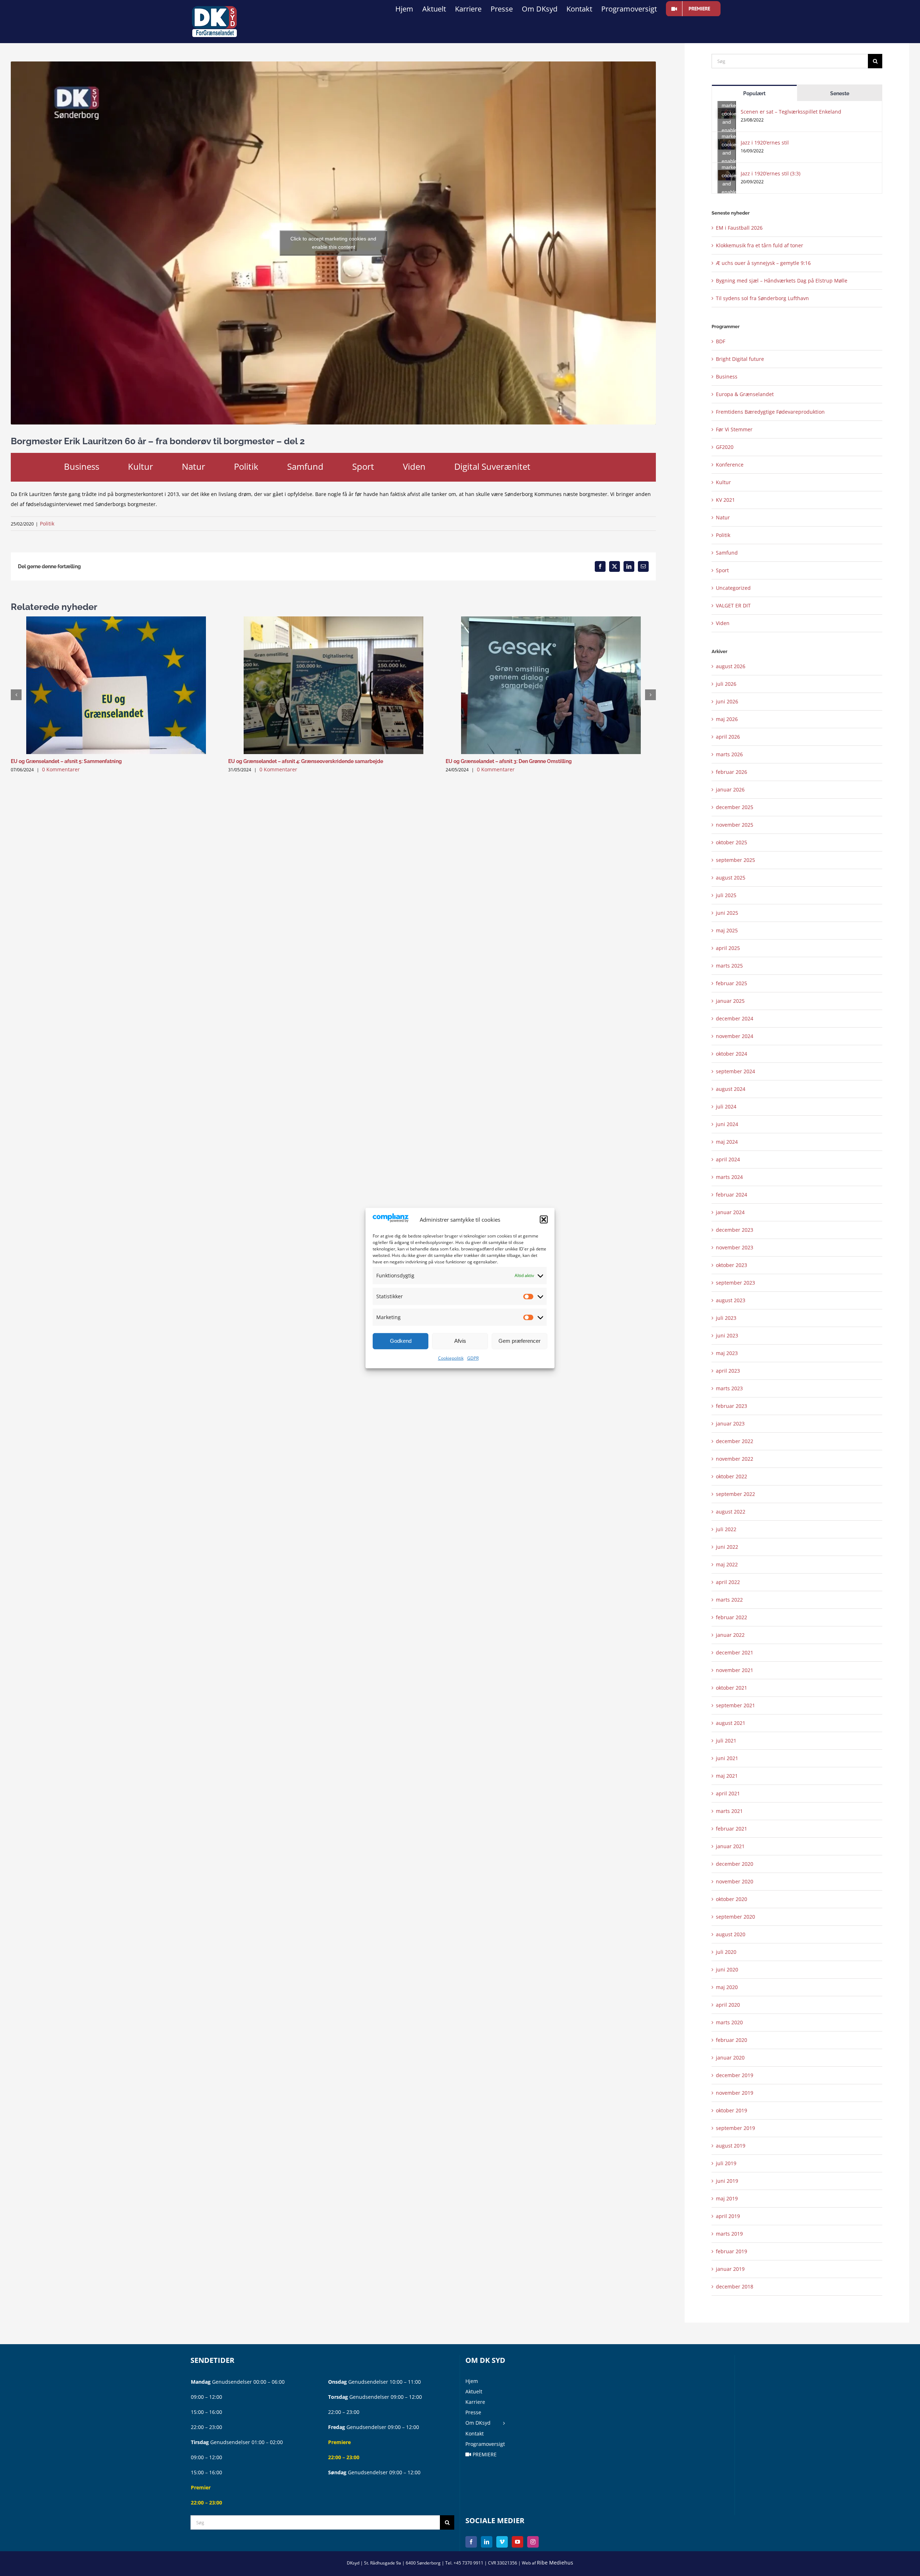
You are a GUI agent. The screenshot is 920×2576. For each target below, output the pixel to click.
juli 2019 (726, 2163)
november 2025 (735, 825)
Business (82, 466)
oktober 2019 (732, 2110)
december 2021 (735, 1652)
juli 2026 (726, 684)
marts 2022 (729, 1600)
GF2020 (725, 447)
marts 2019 (729, 2234)
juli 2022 (726, 1529)
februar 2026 (732, 772)
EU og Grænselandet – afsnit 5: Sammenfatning (66, 761)
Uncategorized (733, 588)
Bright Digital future (740, 359)
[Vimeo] (502, 2542)
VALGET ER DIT (733, 605)
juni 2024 (727, 1124)
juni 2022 (727, 1547)
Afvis (460, 1341)
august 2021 (731, 1723)
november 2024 (735, 1036)
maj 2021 (727, 1776)
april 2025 (728, 948)
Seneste (840, 93)
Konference (730, 465)
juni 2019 (727, 2181)
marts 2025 (729, 966)
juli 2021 (726, 1741)
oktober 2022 (732, 1476)
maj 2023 (727, 1353)
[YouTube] (517, 2542)
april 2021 (728, 1793)
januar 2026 (730, 789)
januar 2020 (730, 2058)
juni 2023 (727, 1335)
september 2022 (735, 1494)
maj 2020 (727, 1987)
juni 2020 (727, 1969)
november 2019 (735, 2093)
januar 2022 (730, 1635)
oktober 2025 (732, 842)
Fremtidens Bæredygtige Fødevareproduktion (770, 412)
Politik (246, 466)
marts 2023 (729, 1388)
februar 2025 (732, 983)
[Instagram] (533, 2542)
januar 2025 (730, 1001)
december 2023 (735, 1230)
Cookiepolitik (451, 1358)
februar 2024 (732, 1195)
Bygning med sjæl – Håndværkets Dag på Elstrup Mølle (782, 281)
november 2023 (735, 1247)
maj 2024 (727, 1142)
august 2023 (731, 1300)
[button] (544, 1220)
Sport (363, 466)
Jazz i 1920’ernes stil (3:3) (770, 173)
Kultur (141, 466)
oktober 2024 (732, 1054)
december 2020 (735, 1864)
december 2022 (735, 1441)
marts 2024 (729, 1177)
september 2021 (735, 1705)
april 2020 (728, 2005)
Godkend (401, 1341)
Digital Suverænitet (492, 466)
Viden (414, 466)
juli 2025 (726, 895)
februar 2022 (732, 1617)
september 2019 (735, 2128)
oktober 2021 (732, 1688)
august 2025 (731, 878)
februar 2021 (732, 1829)
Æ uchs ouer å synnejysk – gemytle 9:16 (763, 263)
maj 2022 (727, 1564)
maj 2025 (727, 930)
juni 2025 (727, 913)
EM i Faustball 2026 (739, 228)
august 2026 (731, 666)
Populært (754, 93)
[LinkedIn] (487, 2542)
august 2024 (731, 1089)
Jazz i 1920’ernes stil (765, 143)
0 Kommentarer (61, 769)
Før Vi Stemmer (734, 429)
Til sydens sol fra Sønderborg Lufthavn (762, 298)
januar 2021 (730, 1846)
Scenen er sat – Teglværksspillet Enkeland (791, 112)
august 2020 (731, 1934)
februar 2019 (732, 2251)
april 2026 (728, 737)
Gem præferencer (519, 1341)
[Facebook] (471, 2542)
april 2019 (728, 2216)
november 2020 (735, 1881)
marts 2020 (729, 2022)
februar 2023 (732, 1406)
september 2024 (735, 1071)
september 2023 (735, 1283)
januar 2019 (730, 2269)
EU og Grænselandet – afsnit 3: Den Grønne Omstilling (509, 761)
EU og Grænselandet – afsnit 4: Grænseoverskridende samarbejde (306, 761)
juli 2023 (726, 1318)
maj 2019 (727, 2198)
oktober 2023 (732, 1265)
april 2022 (728, 1582)
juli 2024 (726, 1106)
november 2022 (735, 1459)
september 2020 (735, 1917)
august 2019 (731, 2146)
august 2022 (731, 1512)
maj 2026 (727, 719)
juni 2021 (727, 1758)
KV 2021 (725, 500)
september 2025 (735, 860)
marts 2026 (729, 754)
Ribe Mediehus (555, 2563)
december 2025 (735, 807)
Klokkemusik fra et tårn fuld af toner (760, 245)
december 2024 (735, 1018)
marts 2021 (729, 1811)
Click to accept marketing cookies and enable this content (333, 243)
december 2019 (735, 2075)
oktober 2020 (732, 1899)
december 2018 (735, 2286)
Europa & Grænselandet (745, 394)
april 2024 (728, 1159)
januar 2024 (730, 1212)
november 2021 (735, 1670)
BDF (721, 341)
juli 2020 (726, 1952)
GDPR (473, 1358)
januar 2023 (730, 1424)
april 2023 (728, 1371)
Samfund (305, 466)
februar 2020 (732, 2040)
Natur (194, 466)
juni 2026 (727, 701)
